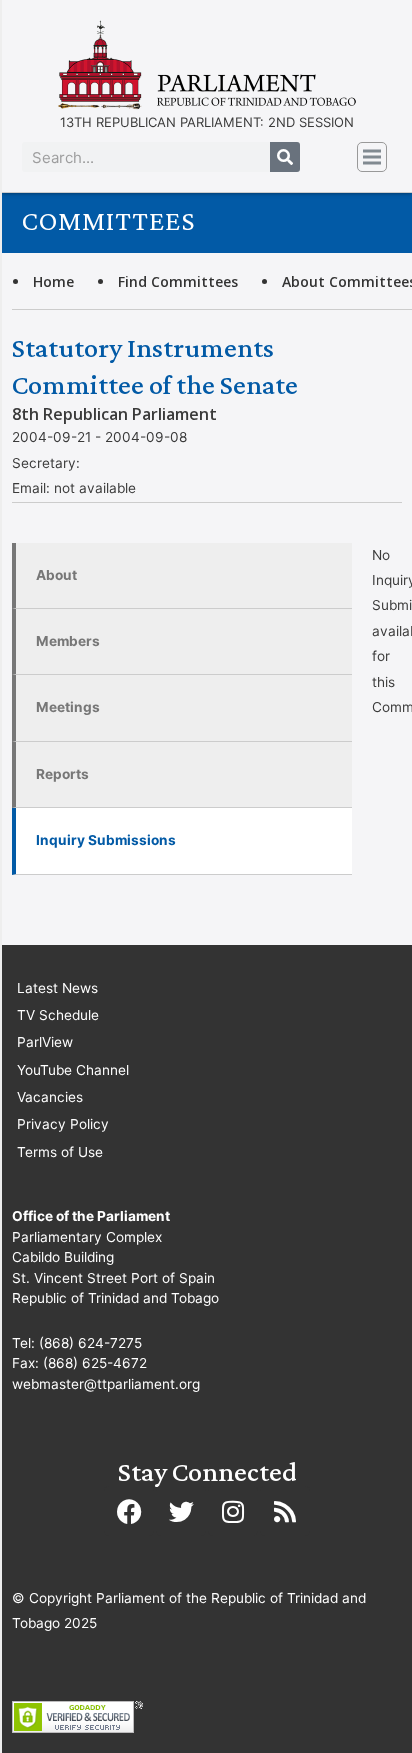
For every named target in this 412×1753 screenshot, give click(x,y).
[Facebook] (129, 1511)
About (56, 575)
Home (53, 281)
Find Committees (178, 281)
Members (68, 641)
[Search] (285, 157)
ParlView (45, 1042)
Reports (62, 774)
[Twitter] (181, 1511)
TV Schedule (58, 1015)
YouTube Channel (73, 1070)
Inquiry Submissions (106, 840)
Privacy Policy (63, 1124)
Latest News (57, 988)
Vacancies (50, 1097)
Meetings (68, 707)
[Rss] (285, 1511)
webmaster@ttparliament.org (106, 1384)
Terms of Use (60, 1152)
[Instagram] (233, 1511)
